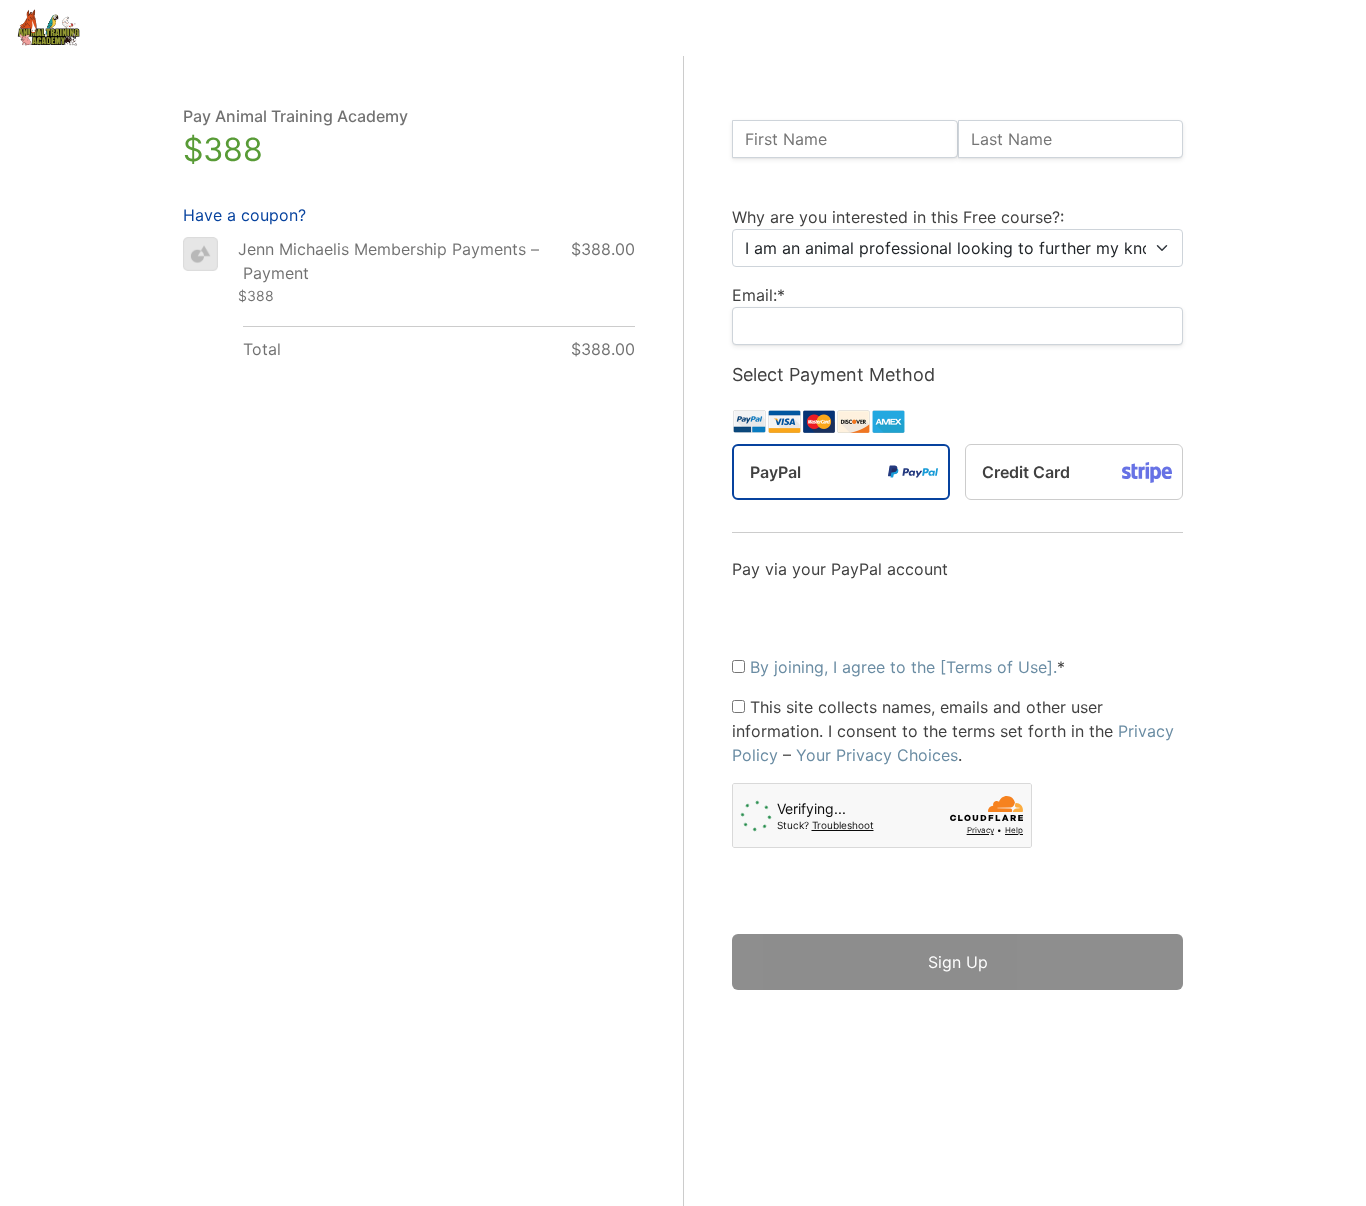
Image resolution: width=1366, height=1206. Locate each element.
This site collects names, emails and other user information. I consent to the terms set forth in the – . (953, 731)
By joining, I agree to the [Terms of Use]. (903, 667)
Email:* (758, 295)
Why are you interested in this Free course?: (898, 217)
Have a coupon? (244, 215)
